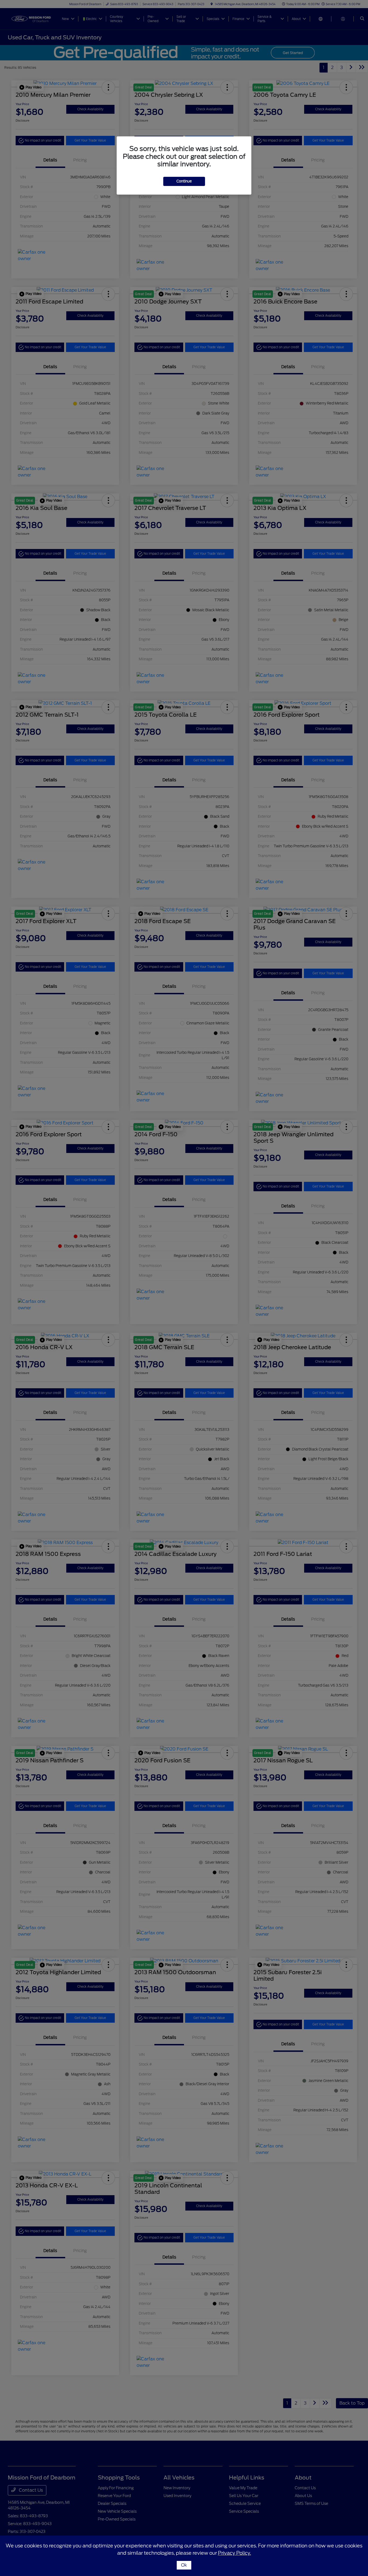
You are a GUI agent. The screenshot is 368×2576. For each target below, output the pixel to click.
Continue (184, 181)
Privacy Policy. (235, 2553)
